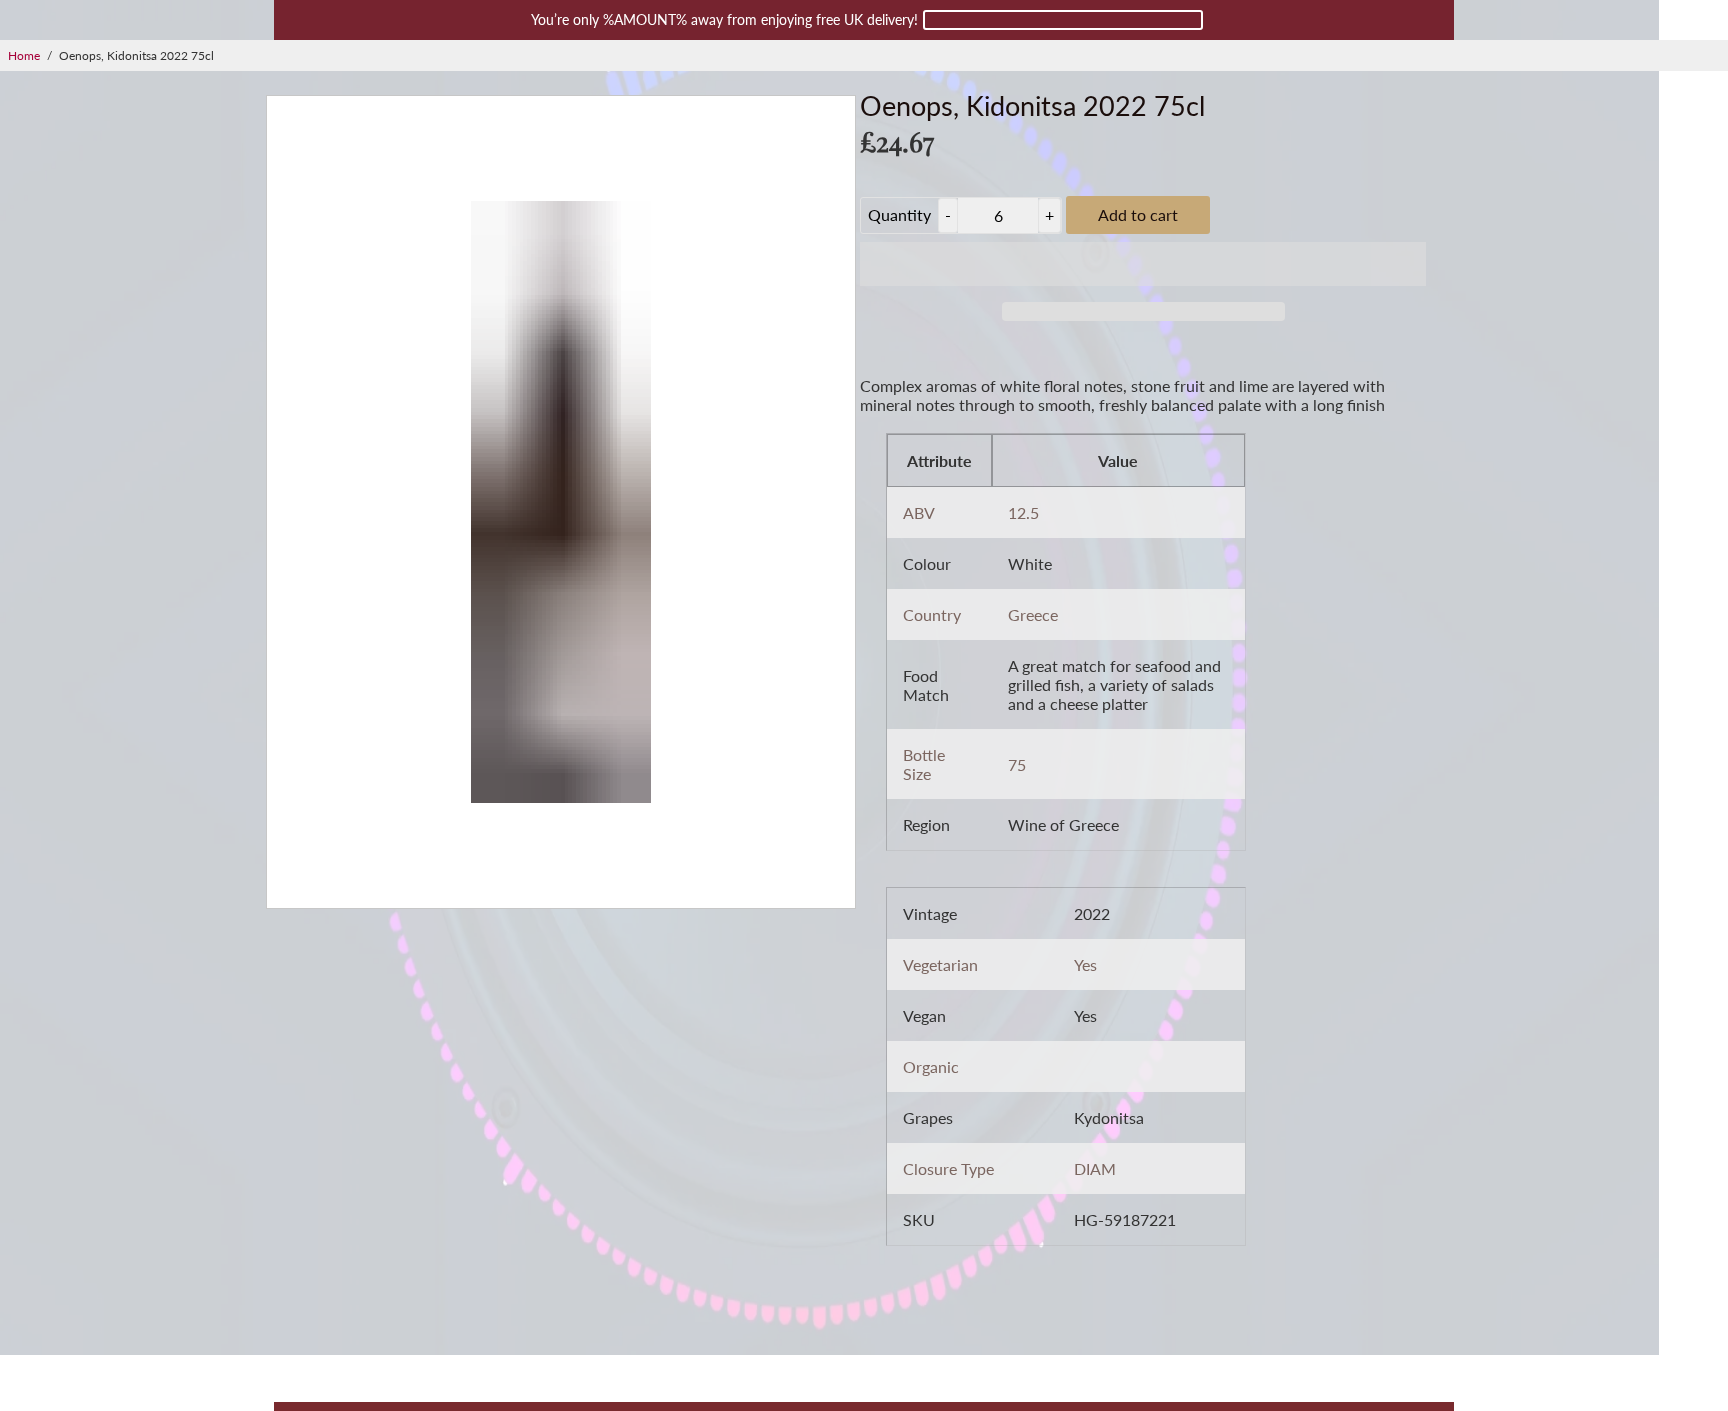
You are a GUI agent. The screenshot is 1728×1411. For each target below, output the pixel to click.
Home (24, 55)
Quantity (899, 214)
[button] (1143, 264)
